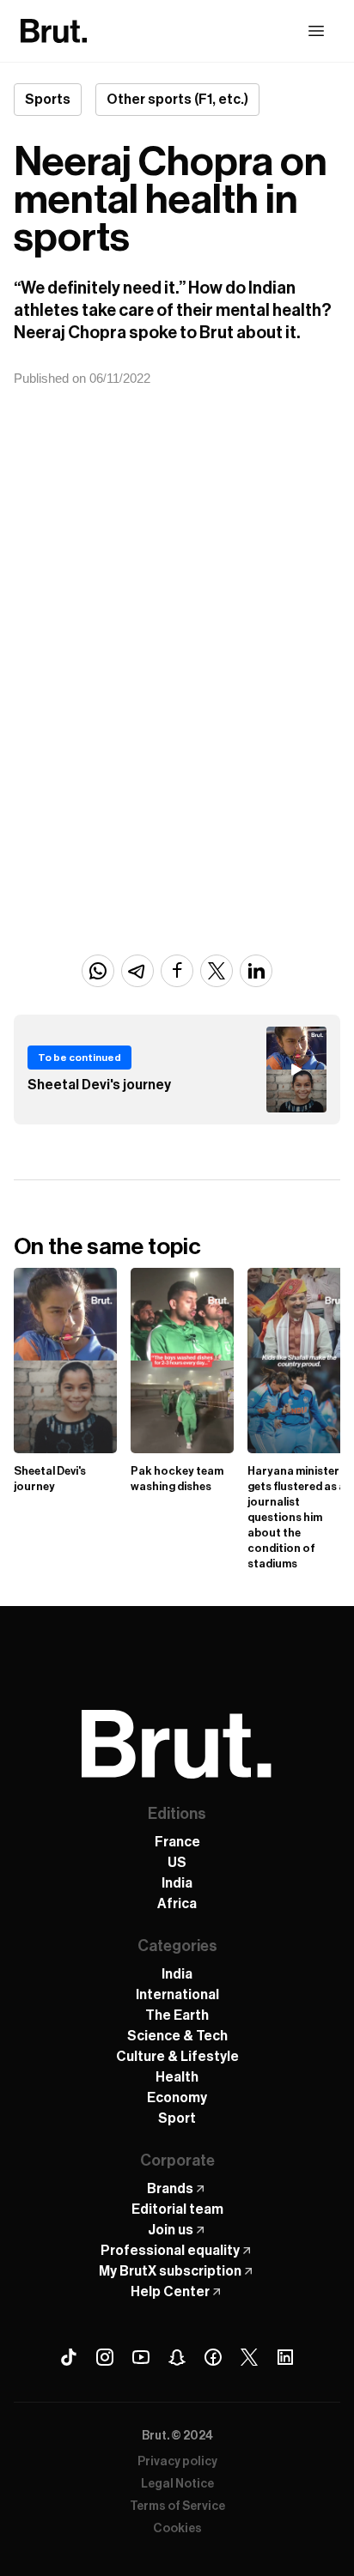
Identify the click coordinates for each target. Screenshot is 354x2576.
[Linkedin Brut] (285, 2357)
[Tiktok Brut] (69, 2357)
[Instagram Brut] (105, 2357)
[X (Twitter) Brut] (249, 2357)
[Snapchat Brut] (177, 2357)
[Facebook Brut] (213, 2357)
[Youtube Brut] (141, 2357)
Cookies (177, 2529)
